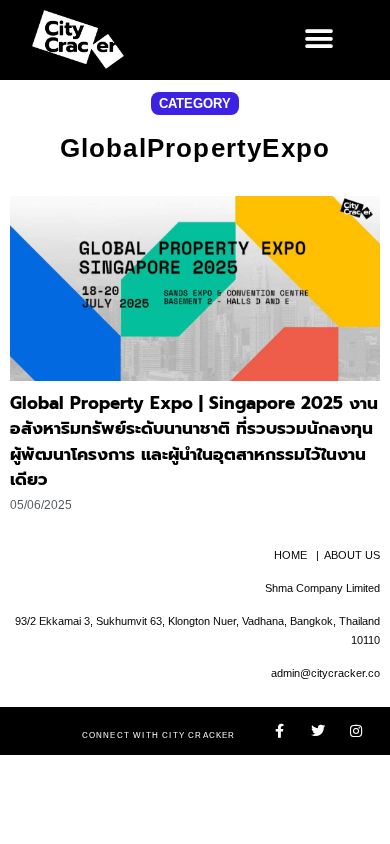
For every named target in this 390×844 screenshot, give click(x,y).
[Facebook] (280, 731)
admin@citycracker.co (325, 673)
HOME (290, 555)
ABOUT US (352, 555)
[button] (318, 39)
